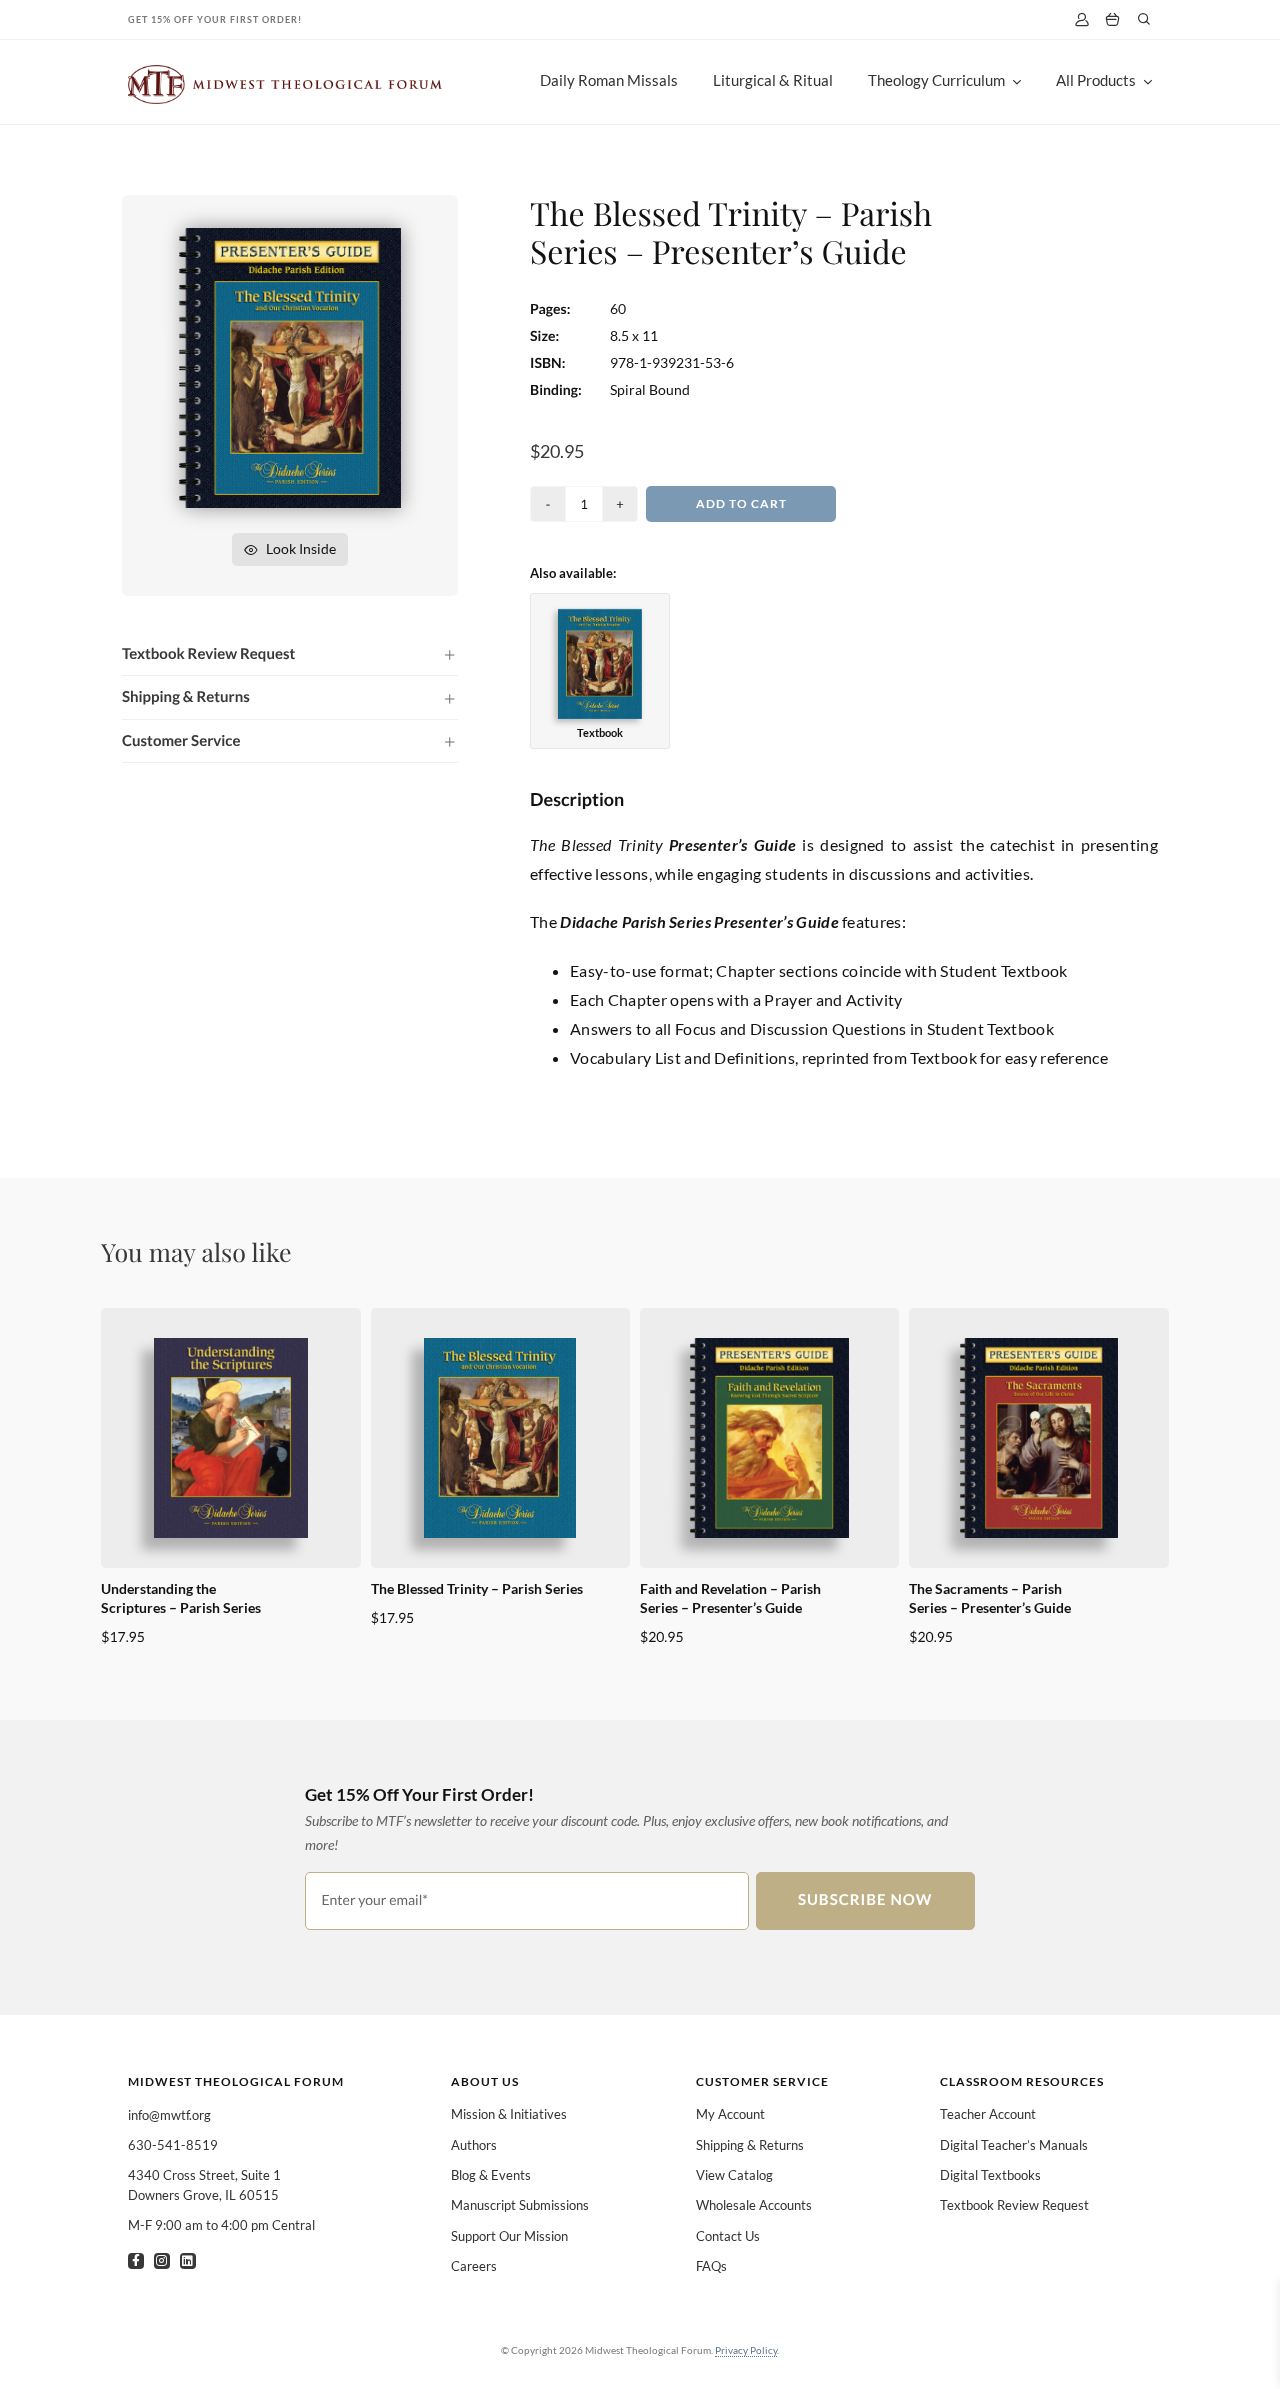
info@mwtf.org (169, 2115)
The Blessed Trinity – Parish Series (477, 1588)
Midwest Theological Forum (236, 2081)
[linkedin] (188, 2261)
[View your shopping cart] (1112, 20)
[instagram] (162, 2261)
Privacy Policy (746, 2350)
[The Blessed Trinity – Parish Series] (500, 1438)
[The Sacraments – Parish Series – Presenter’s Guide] (1038, 1438)
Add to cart (741, 503)
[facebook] (136, 2261)
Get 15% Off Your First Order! (215, 19)
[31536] (290, 235)
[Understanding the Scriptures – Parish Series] (230, 1438)
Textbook (600, 732)
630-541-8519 (173, 2145)
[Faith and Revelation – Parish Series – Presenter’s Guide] (769, 1438)
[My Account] (1081, 19)
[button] (290, 654)
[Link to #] (1144, 19)
